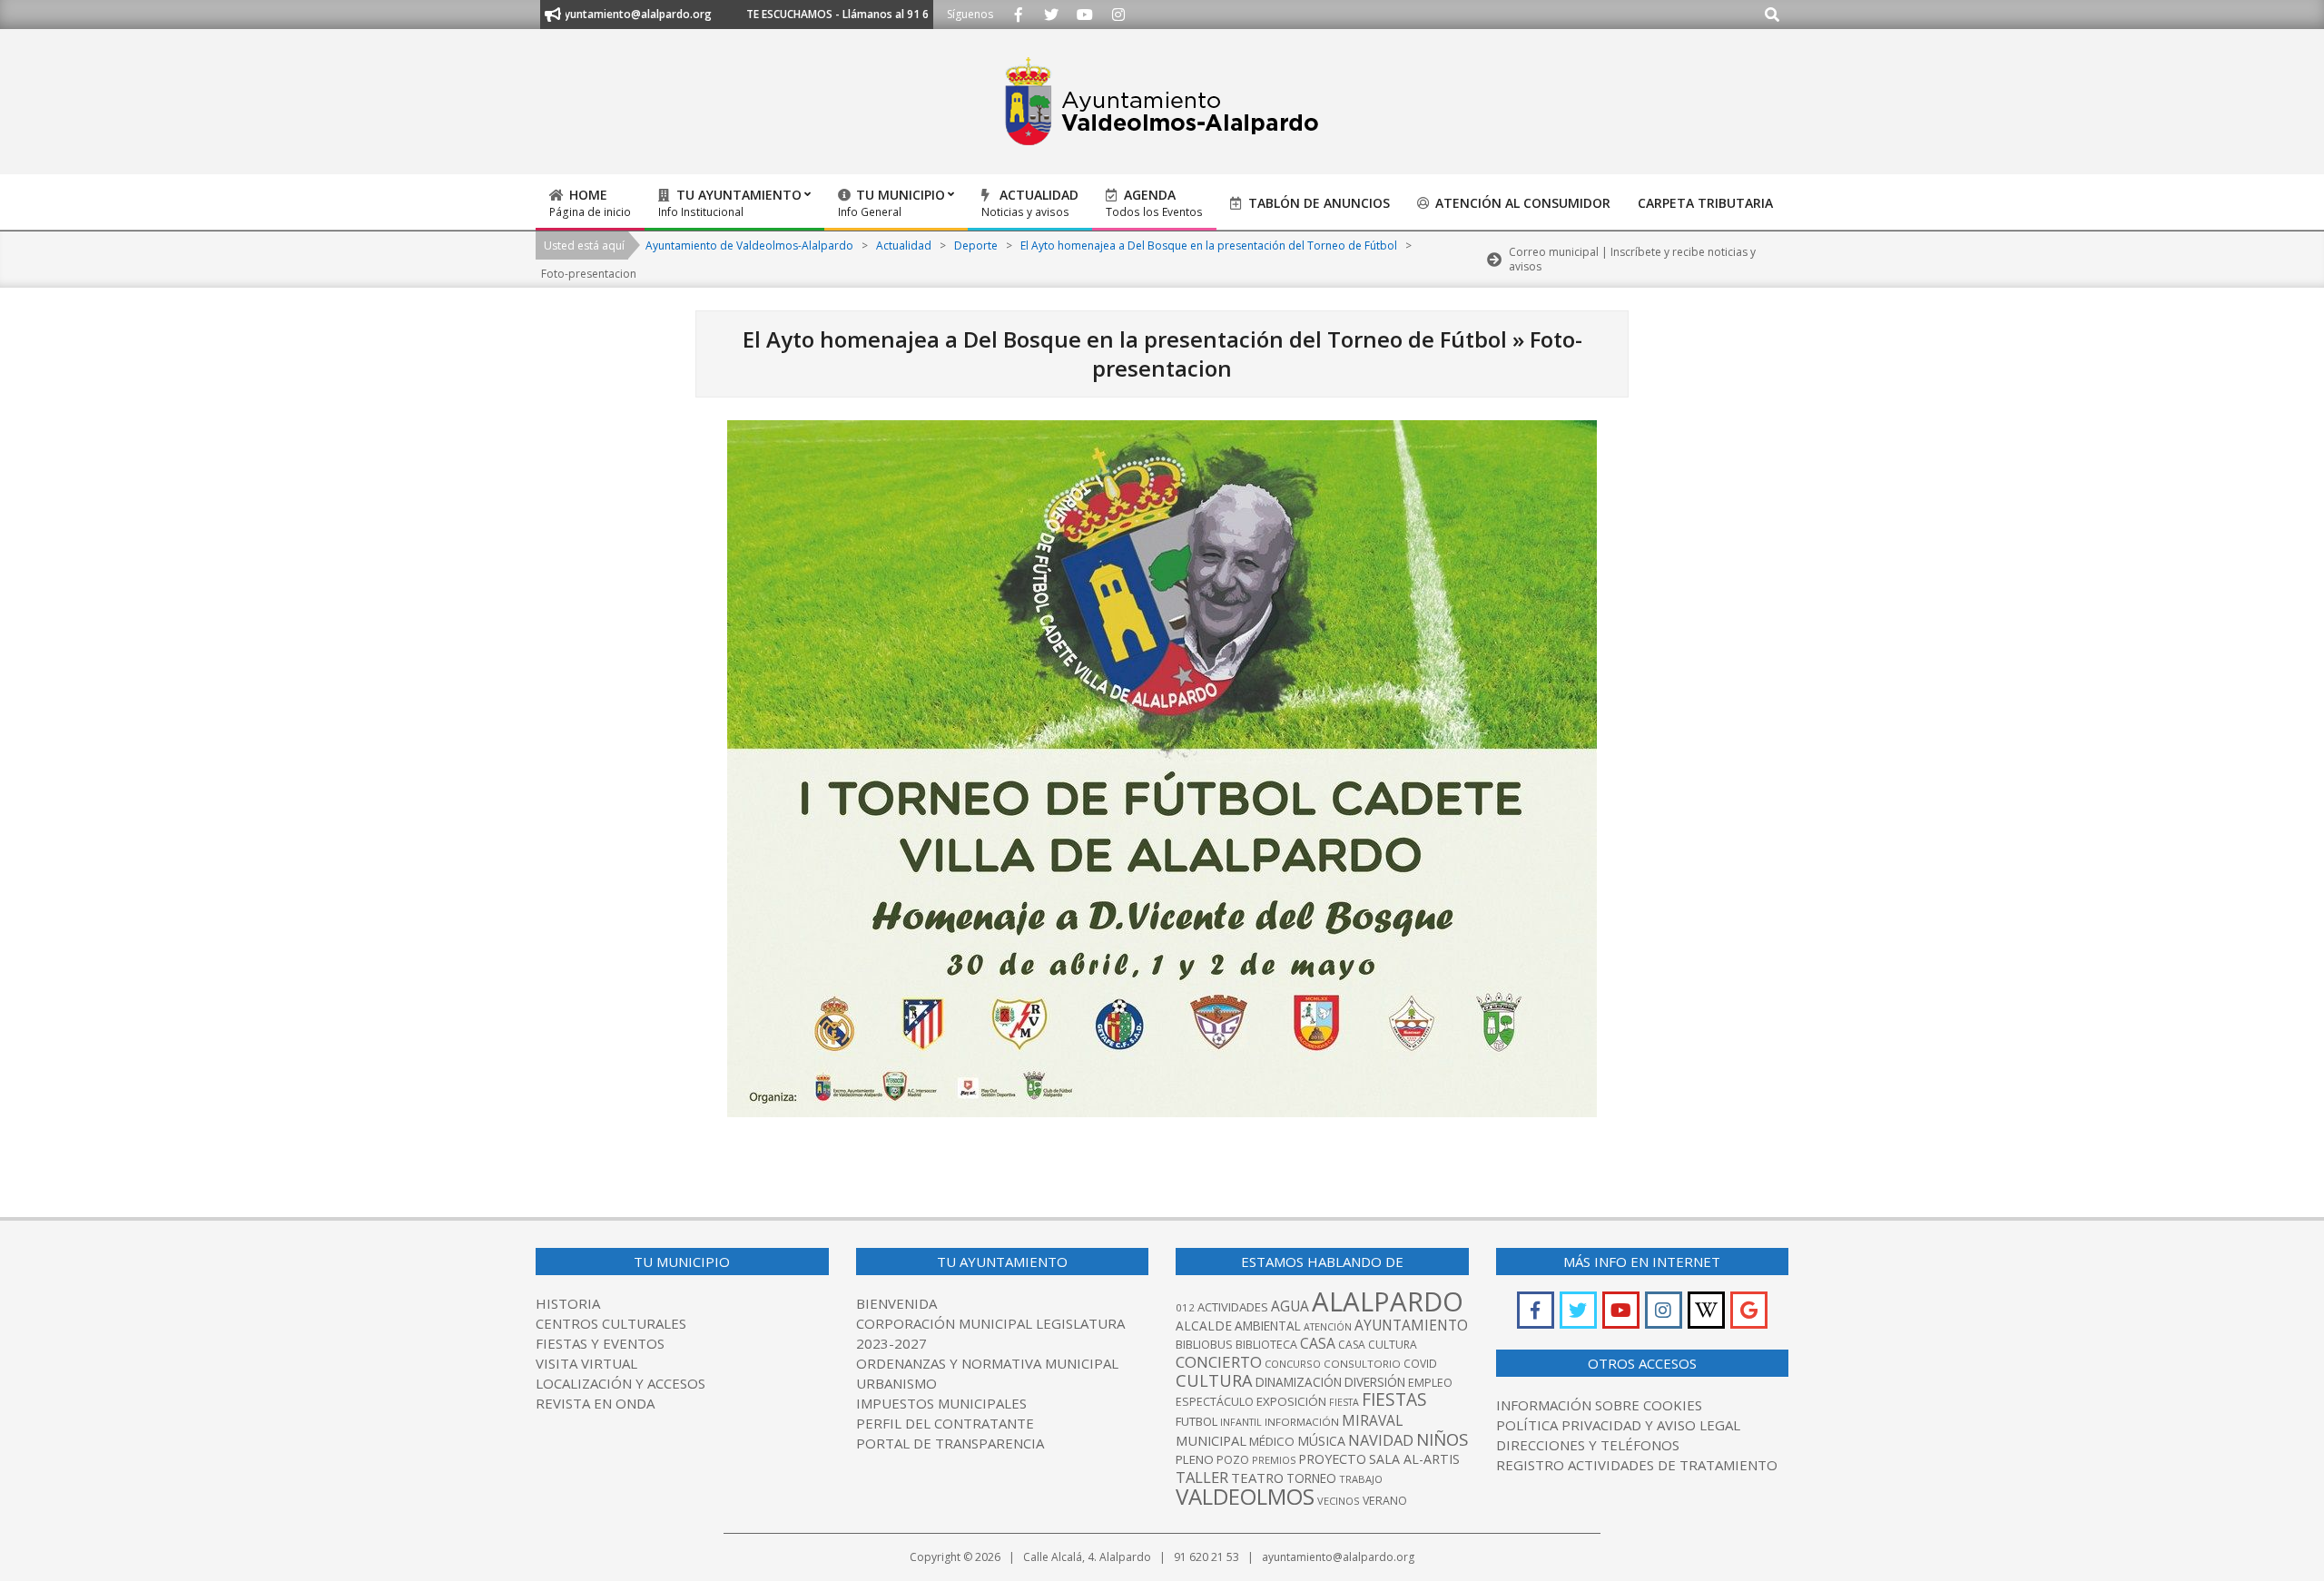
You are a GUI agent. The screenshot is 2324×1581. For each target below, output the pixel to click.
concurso (1293, 1364)
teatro (1257, 1478)
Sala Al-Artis (1414, 1459)
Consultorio (1362, 1364)
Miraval (1372, 1420)
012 (1185, 1307)
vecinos (1339, 1501)
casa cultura (1378, 1345)
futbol (1196, 1421)
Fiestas (1394, 1399)
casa (1318, 1343)
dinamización (1299, 1382)
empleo (1430, 1383)
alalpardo (1388, 1301)
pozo (1233, 1460)
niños (1442, 1439)
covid (1420, 1364)
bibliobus (1204, 1344)
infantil (1241, 1422)
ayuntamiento (1411, 1325)
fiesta (1344, 1402)
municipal (1211, 1440)
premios (1274, 1460)
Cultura (1214, 1380)
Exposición (1291, 1401)
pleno (1195, 1459)
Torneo (1311, 1478)
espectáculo (1215, 1402)
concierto (1219, 1362)
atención (1328, 1326)
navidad (1381, 1440)
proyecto (1332, 1459)
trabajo (1361, 1479)
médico (1272, 1441)
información (1302, 1422)
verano (1385, 1501)
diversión (1375, 1382)
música (1321, 1441)
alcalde (1204, 1326)
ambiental (1268, 1326)
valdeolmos (1245, 1496)
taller (1202, 1477)
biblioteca (1266, 1345)
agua (1290, 1306)
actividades (1233, 1307)
